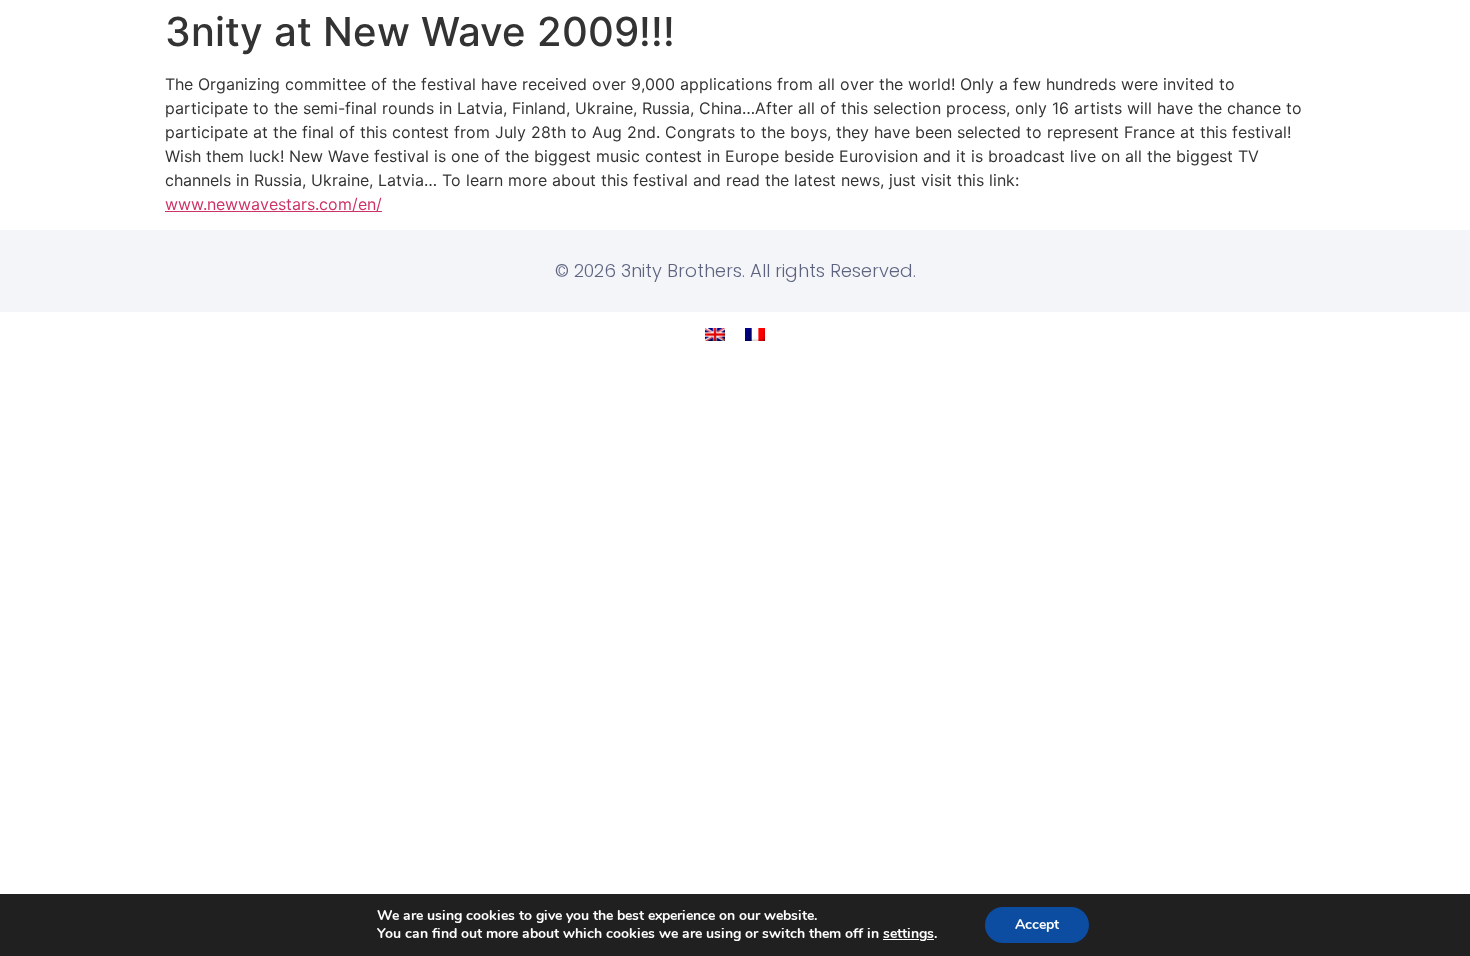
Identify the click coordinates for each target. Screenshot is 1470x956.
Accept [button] (1037, 924)
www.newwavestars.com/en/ (273, 204)
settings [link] (908, 933)
